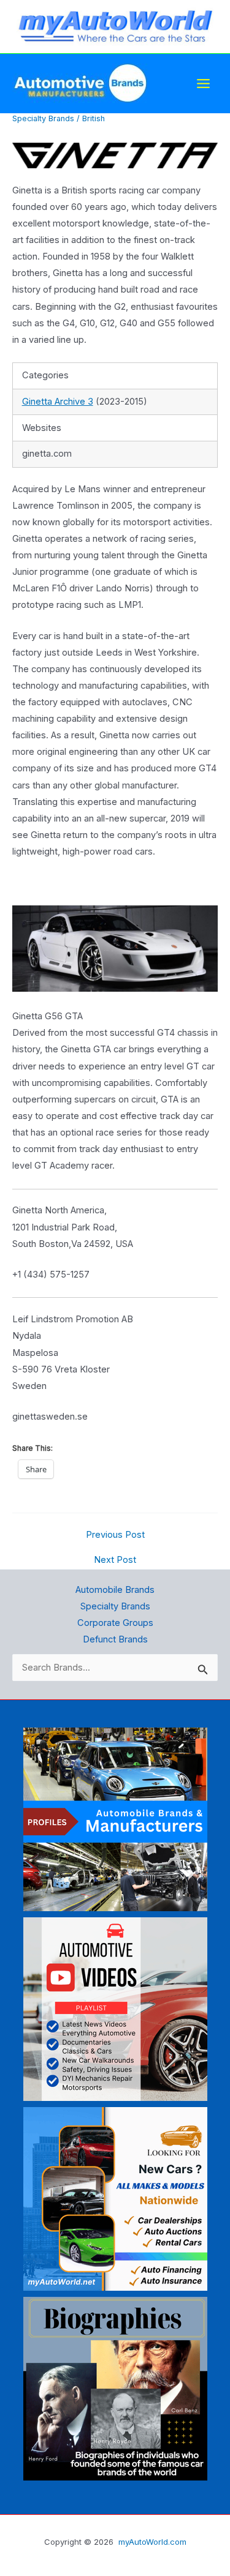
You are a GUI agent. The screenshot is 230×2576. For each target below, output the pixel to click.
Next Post (115, 1560)
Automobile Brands (115, 1590)
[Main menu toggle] (203, 84)
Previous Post (115, 1535)
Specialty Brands (43, 118)
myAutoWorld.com (152, 2542)
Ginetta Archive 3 (58, 402)
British (94, 118)
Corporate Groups (115, 1623)
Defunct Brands (115, 1639)
